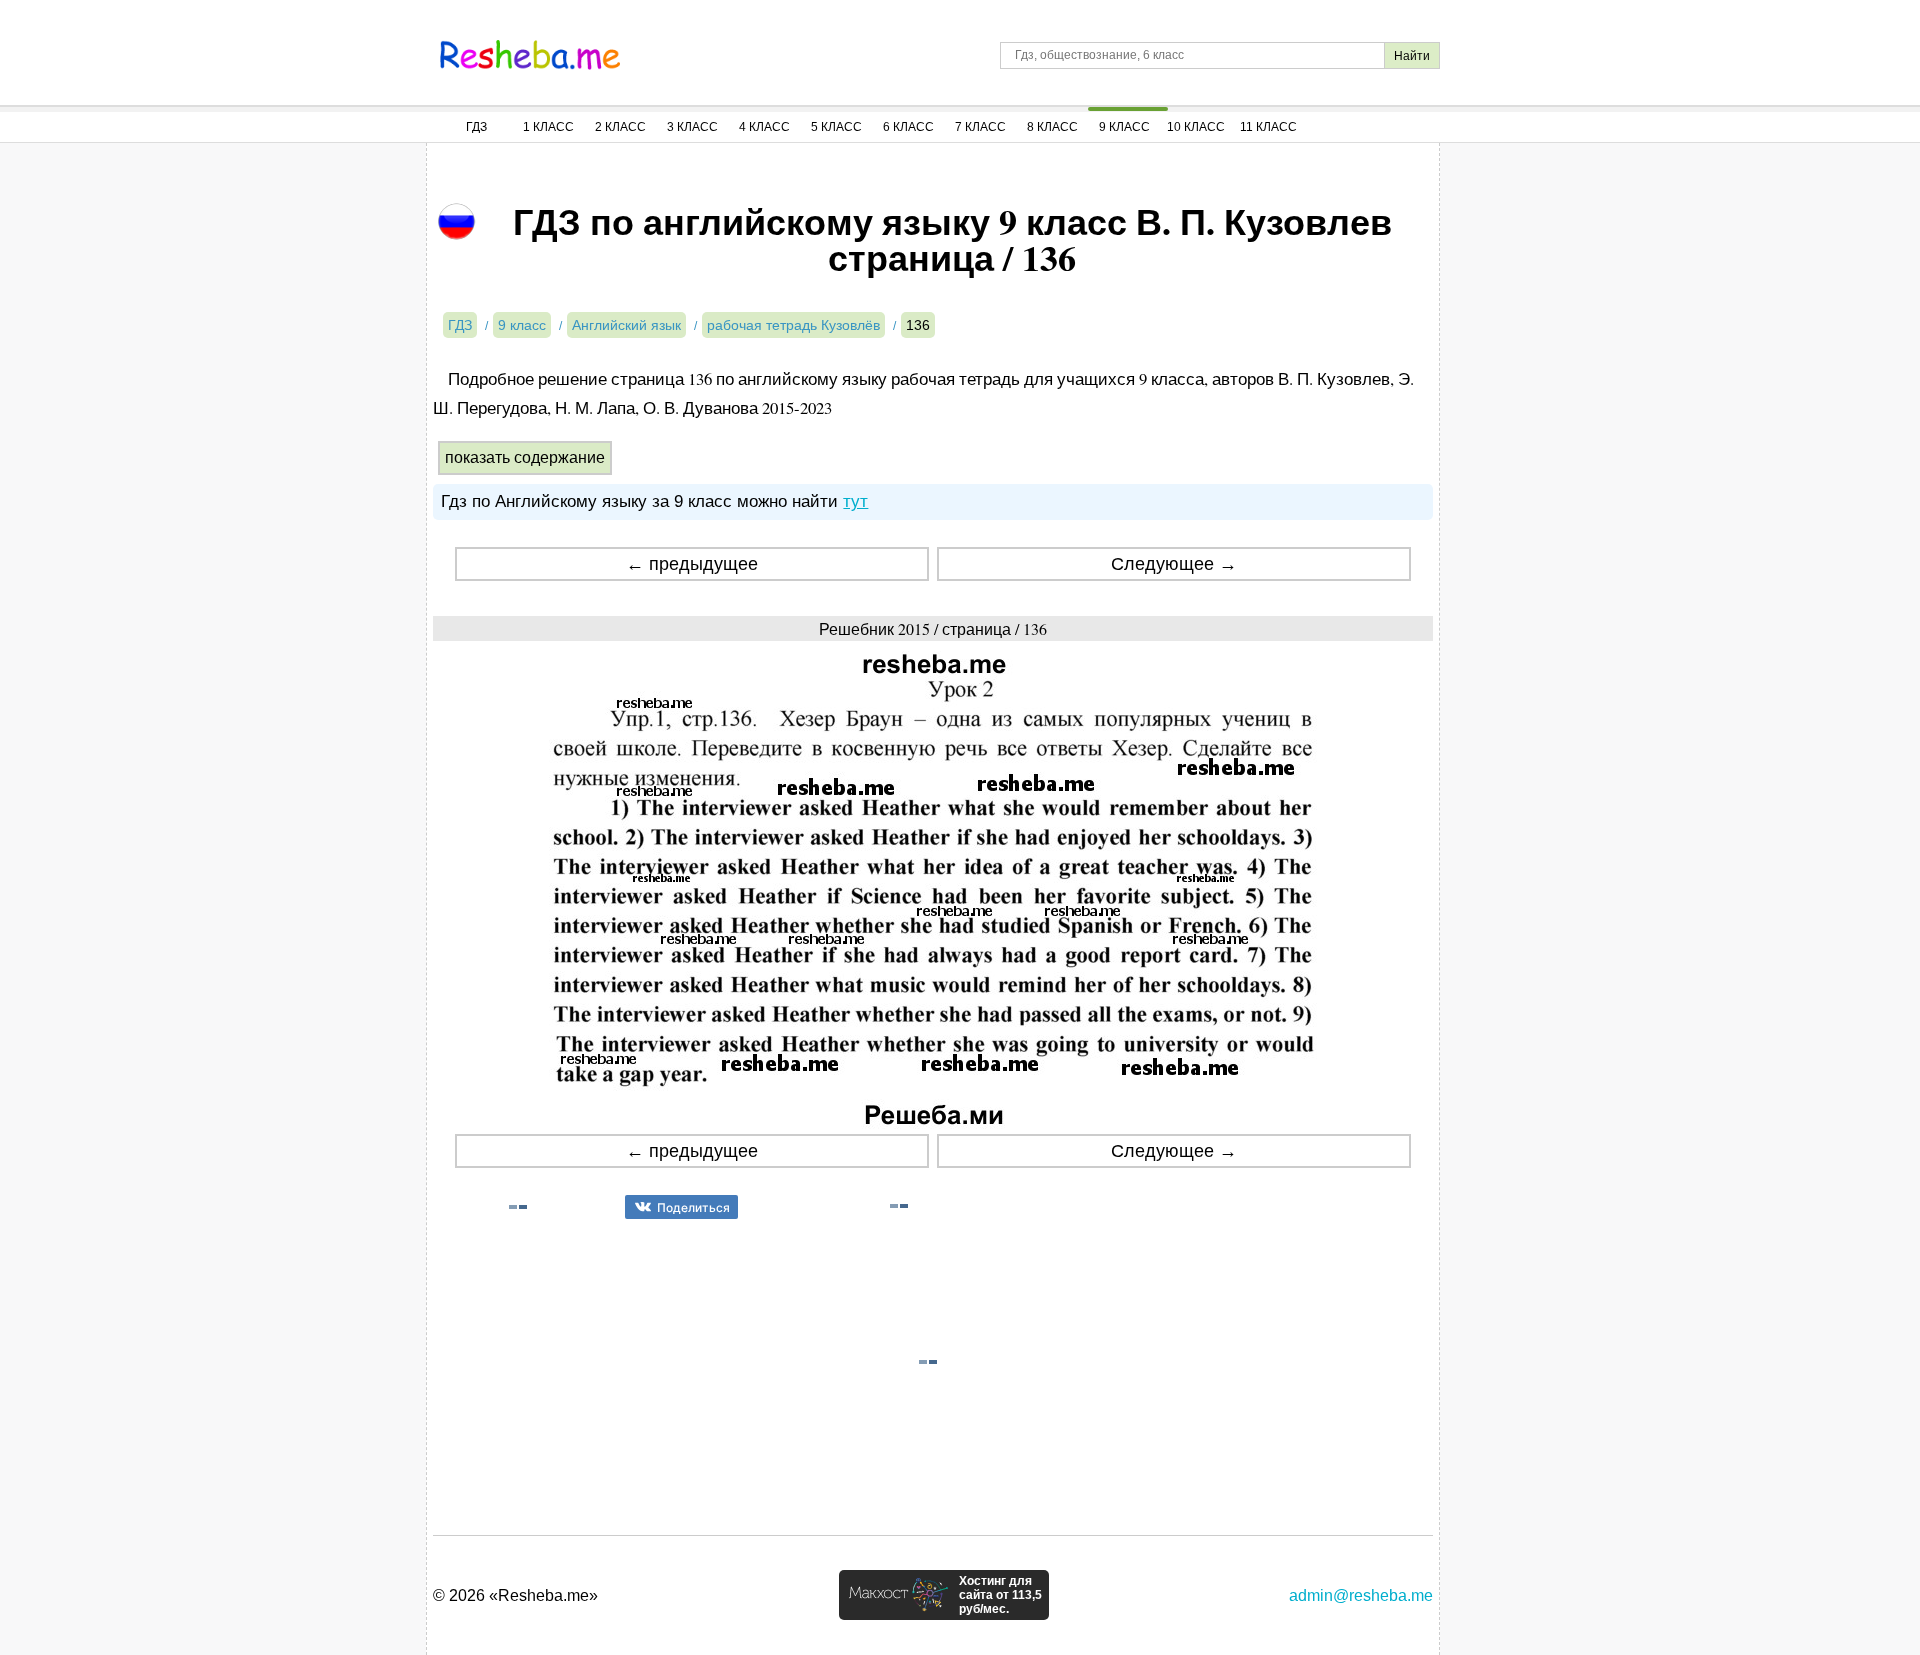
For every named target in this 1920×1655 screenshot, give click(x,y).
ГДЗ (476, 127)
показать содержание (525, 457)
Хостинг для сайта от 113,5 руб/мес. (1000, 1595)
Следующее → (1174, 564)
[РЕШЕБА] (530, 55)
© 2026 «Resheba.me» (515, 1595)
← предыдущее (692, 564)
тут (855, 501)
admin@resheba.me (1361, 1595)
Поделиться (693, 1207)
